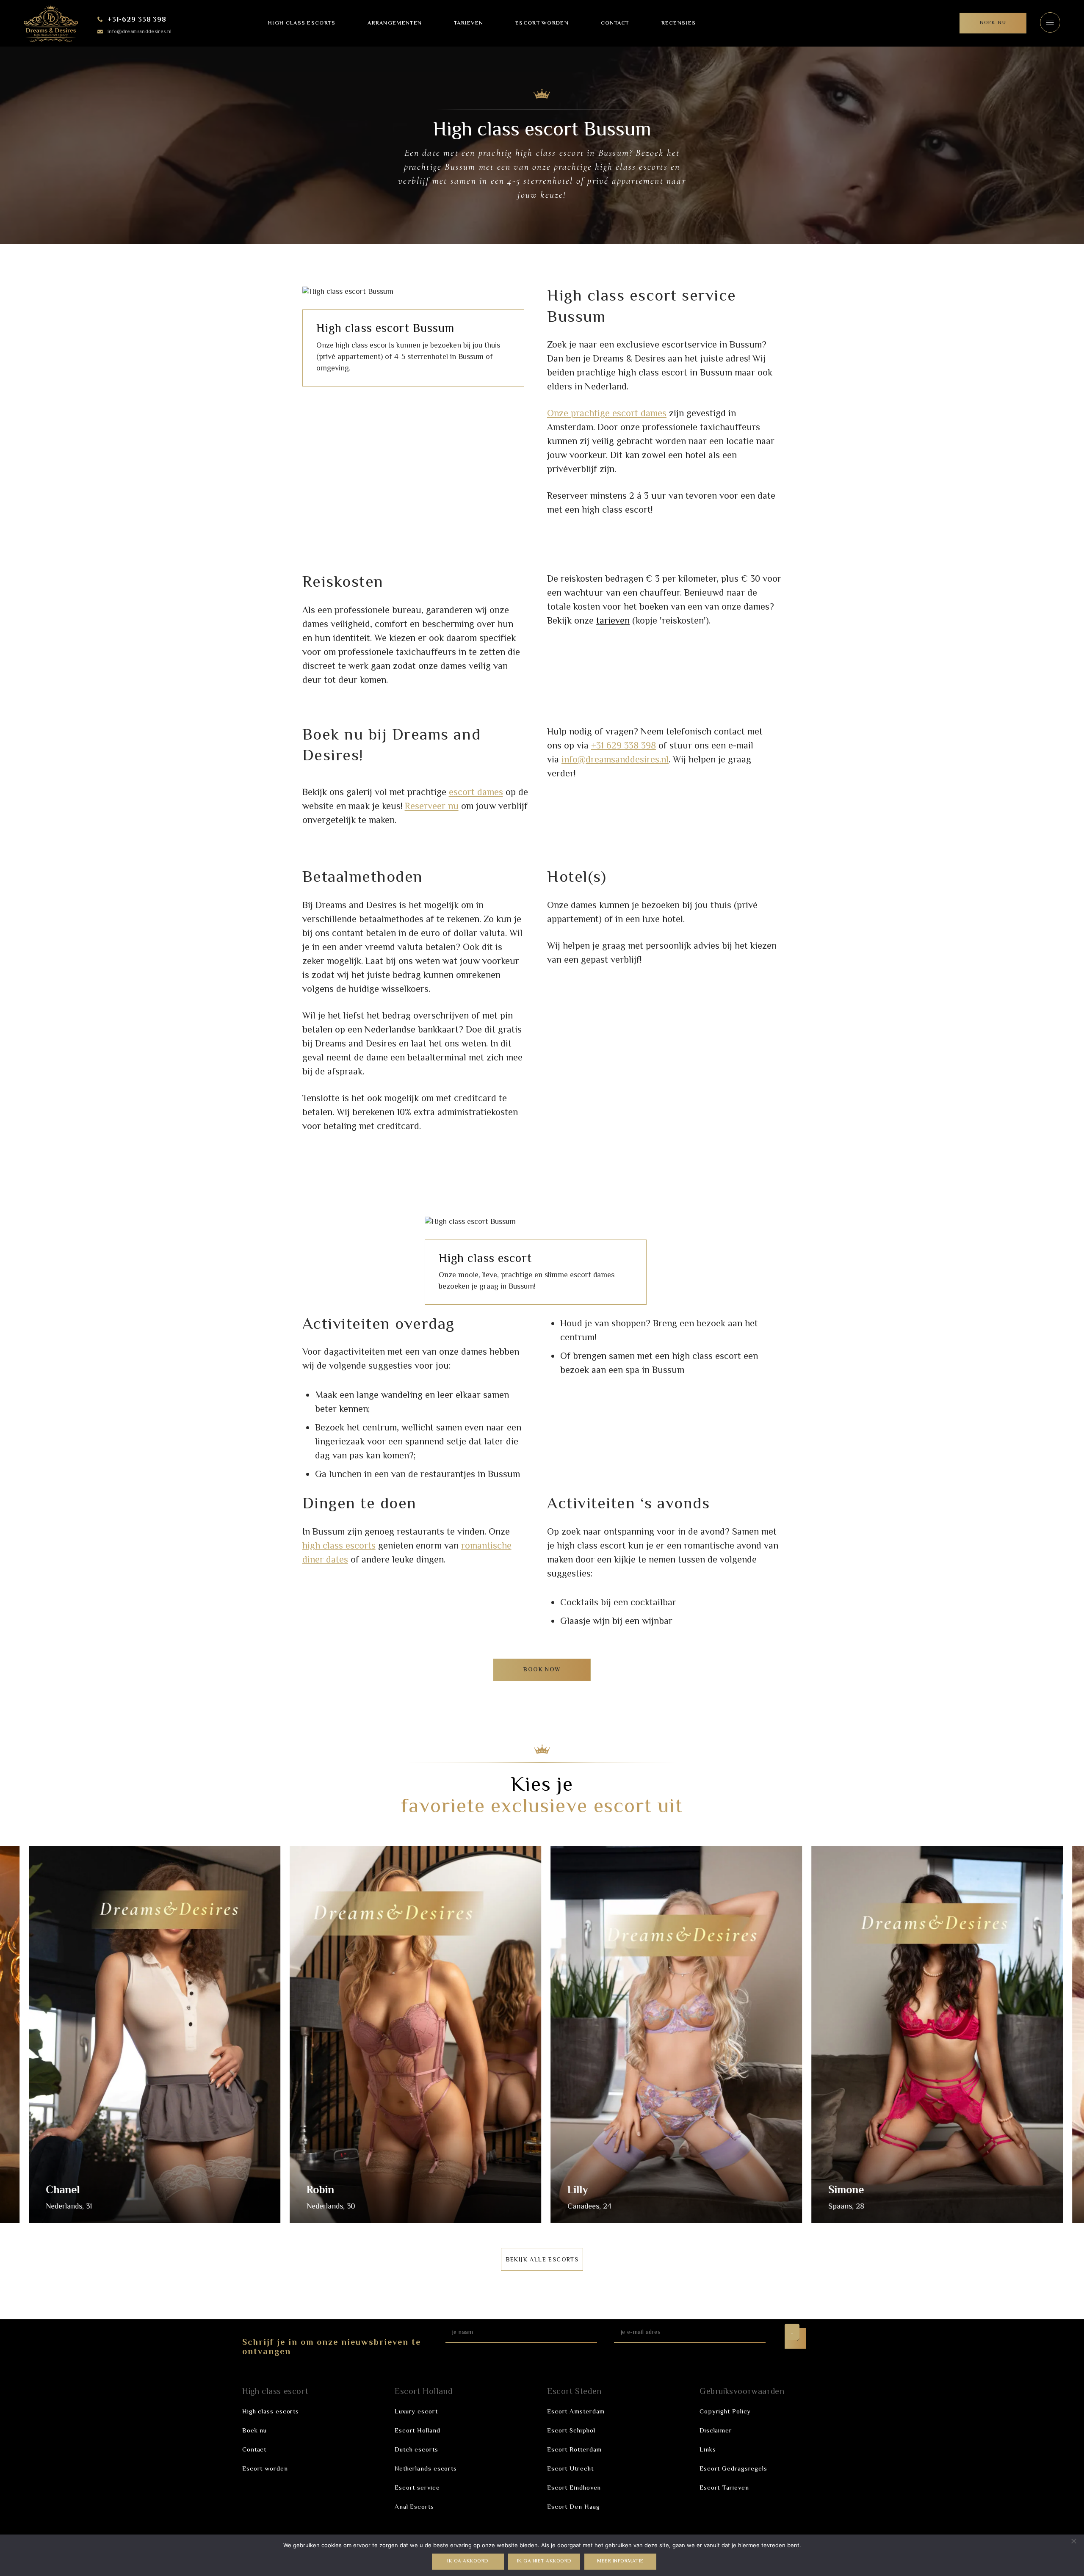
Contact (615, 23)
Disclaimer (716, 2431)
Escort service (417, 2488)
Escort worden (542, 23)
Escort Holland (418, 2431)
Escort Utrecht (570, 2469)
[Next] (1064, 2037)
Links (708, 2450)
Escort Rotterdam (574, 2450)
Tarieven (469, 23)
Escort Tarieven (724, 2488)
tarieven (613, 621)
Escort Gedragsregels (733, 2469)
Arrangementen (395, 23)
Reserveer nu (432, 807)
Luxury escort (416, 2412)
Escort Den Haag (574, 2507)
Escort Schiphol (571, 2431)
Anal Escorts (414, 2507)
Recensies (679, 23)
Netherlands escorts (426, 2469)
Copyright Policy (725, 2412)
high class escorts (339, 1546)
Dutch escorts (416, 2450)
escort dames (476, 793)
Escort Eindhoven (574, 2488)
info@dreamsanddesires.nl (140, 32)
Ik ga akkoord (468, 2561)
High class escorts (302, 23)
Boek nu (254, 2431)
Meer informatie (620, 2561)
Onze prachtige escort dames (607, 414)
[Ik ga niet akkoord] (1073, 2541)
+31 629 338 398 (624, 746)
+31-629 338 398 (137, 20)
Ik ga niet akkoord (544, 2561)
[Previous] (20, 2037)
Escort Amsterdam (576, 2412)
